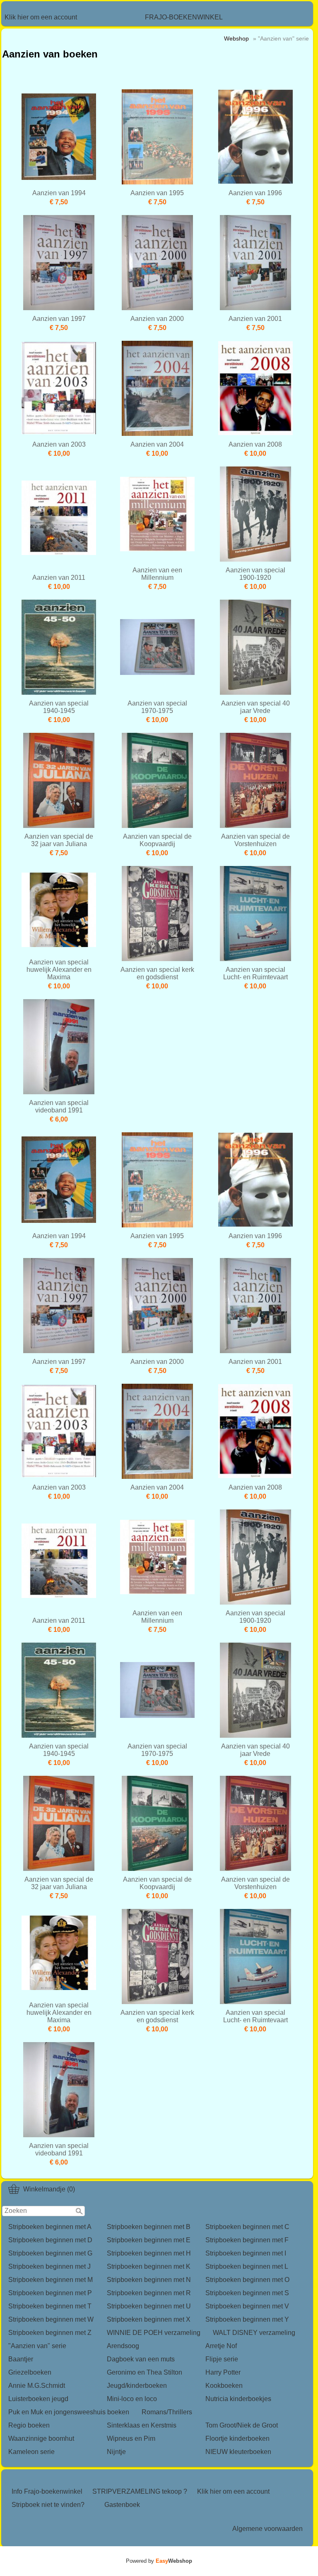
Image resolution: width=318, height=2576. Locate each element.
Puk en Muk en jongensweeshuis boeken (69, 2412)
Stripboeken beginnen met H (149, 2253)
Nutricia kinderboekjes (238, 2399)
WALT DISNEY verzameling (254, 2333)
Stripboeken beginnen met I (246, 2253)
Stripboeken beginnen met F (247, 2240)
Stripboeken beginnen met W (51, 2319)
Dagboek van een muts (141, 2359)
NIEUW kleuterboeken (238, 2452)
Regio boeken (29, 2425)
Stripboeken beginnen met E (149, 2240)
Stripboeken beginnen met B (149, 2227)
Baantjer (21, 2359)
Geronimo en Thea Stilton (145, 2372)
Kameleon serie (31, 2452)
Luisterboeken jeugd (38, 2399)
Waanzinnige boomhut (41, 2438)
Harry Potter (223, 2372)
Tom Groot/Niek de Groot (242, 2425)
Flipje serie (222, 2359)
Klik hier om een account (41, 17)
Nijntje (116, 2452)
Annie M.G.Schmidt (37, 2386)
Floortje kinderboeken (237, 2438)
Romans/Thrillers (167, 2412)
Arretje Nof (221, 2346)
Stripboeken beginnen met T (50, 2306)
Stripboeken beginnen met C (247, 2227)
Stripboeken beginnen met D (50, 2240)
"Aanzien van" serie (37, 2346)
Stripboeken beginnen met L (247, 2266)
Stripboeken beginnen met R (149, 2293)
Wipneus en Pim (131, 2438)
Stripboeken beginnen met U (149, 2306)
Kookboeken (224, 2386)
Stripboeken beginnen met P (50, 2293)
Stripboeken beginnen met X (149, 2319)
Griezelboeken (30, 2372)
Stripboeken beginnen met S (247, 2293)
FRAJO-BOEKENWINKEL (184, 17)
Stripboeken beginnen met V (247, 2306)
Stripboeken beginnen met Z (50, 2333)
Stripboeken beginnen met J (49, 2266)
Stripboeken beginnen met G (50, 2253)
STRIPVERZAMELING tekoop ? (140, 2491)
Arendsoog (123, 2346)
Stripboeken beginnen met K (149, 2266)
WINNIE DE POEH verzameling (154, 2333)
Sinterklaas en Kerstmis (142, 2425)
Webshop (236, 38)
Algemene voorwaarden (267, 2529)
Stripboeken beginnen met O (247, 2280)
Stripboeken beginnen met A (50, 2227)
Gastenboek (122, 2505)
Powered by (159, 2561)
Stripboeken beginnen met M (51, 2280)
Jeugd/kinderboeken (137, 2386)
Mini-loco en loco (132, 2399)
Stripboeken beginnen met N (149, 2280)
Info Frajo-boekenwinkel (47, 2491)
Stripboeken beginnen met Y (247, 2319)
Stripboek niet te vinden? (48, 2505)
